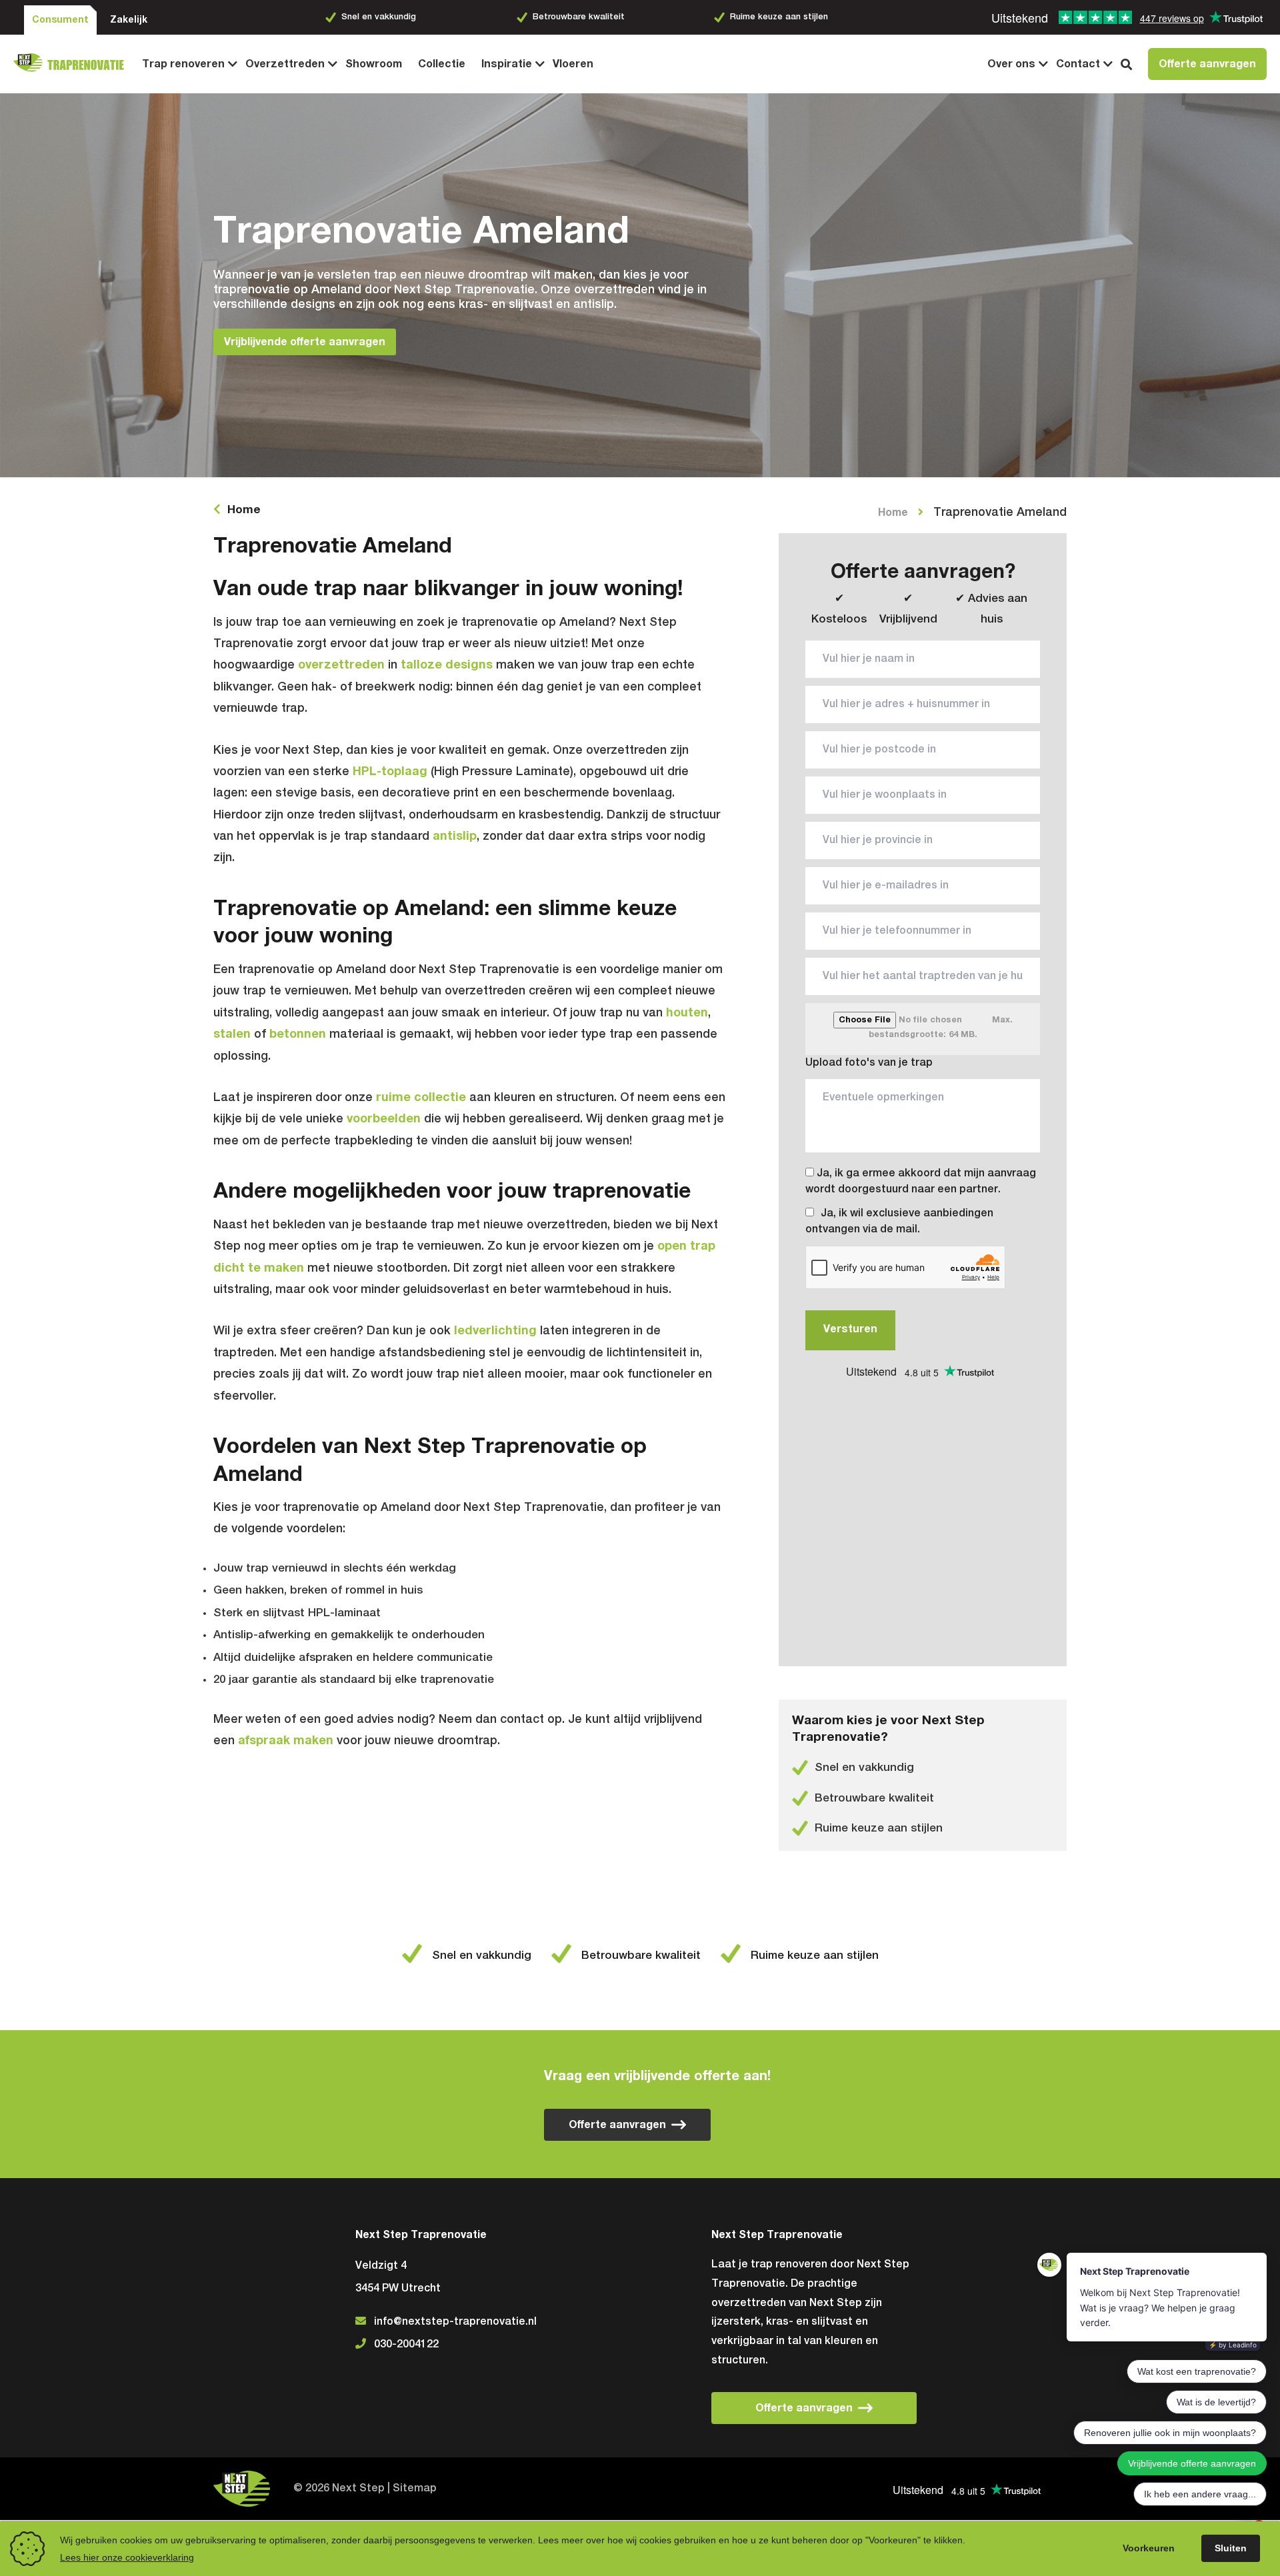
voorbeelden (384, 1119)
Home (244, 510)
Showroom (374, 64)
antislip (455, 836)
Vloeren (573, 64)
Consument (60, 20)
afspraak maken (287, 1741)
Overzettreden (285, 64)
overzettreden (341, 665)
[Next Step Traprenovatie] (74, 64)
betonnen (298, 1034)
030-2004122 (406, 2345)
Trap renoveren (183, 64)
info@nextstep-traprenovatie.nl (455, 2322)
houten (687, 1013)
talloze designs (447, 665)
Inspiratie (507, 64)
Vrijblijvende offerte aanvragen (305, 342)
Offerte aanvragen (1207, 64)
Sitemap (415, 2489)
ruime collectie (421, 1098)
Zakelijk (129, 20)
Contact (1078, 64)
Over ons (1011, 64)
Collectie (442, 64)
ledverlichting (495, 1331)
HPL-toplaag (390, 772)
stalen (232, 1034)
